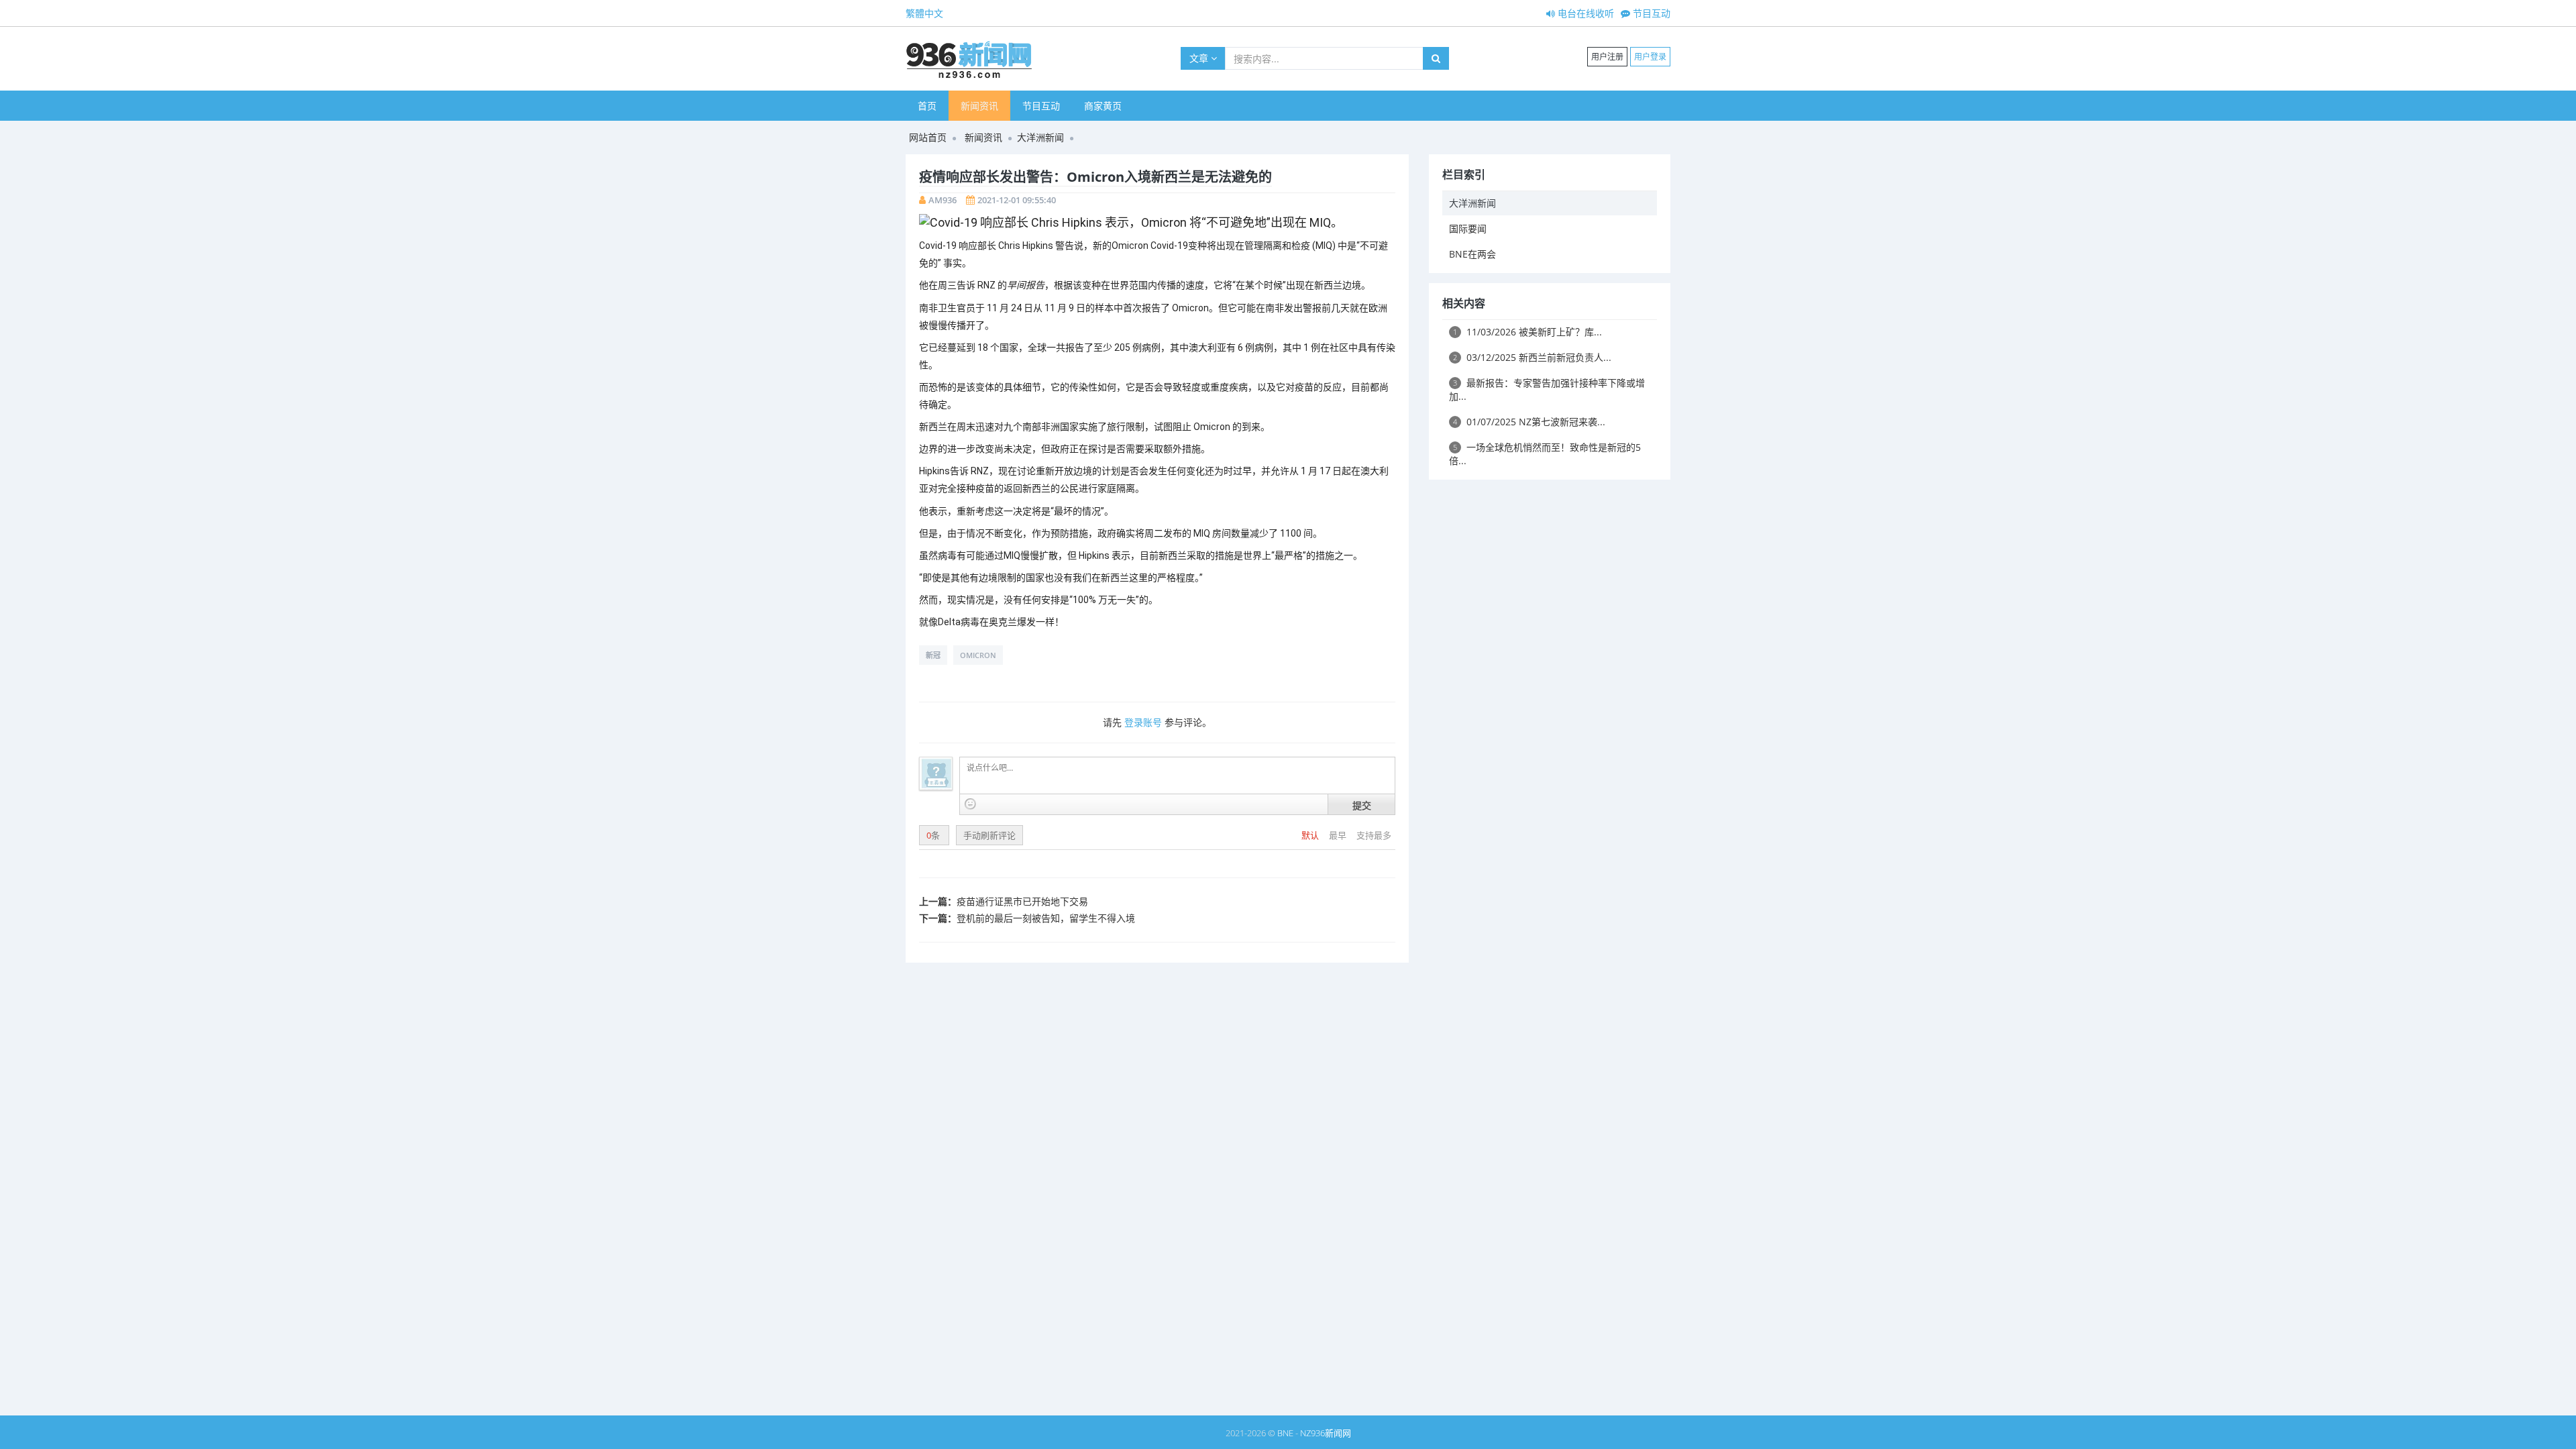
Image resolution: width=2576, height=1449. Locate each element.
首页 (927, 106)
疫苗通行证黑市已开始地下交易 (1022, 901)
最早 (1339, 835)
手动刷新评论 (989, 835)
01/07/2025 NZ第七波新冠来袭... (1529, 422)
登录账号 (1143, 722)
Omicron (978, 655)
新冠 (933, 655)
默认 (1311, 835)
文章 (1200, 58)
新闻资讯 (979, 106)
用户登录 (1650, 57)
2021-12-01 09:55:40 (1017, 200)
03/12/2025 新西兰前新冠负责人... (1532, 357)
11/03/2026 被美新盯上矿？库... (1527, 332)
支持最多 (1374, 835)
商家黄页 (1103, 106)
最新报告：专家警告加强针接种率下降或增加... (1547, 389)
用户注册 (1607, 57)
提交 (1362, 805)
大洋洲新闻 (1040, 137)
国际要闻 (1468, 228)
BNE (1285, 1433)
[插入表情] (970, 804)
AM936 (943, 200)
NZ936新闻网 (1326, 1433)
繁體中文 (924, 13)
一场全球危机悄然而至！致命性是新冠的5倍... (1545, 454)
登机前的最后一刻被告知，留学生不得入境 (1046, 918)
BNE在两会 (1472, 254)
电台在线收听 (1585, 13)
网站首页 (928, 137)
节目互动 (1650, 13)
